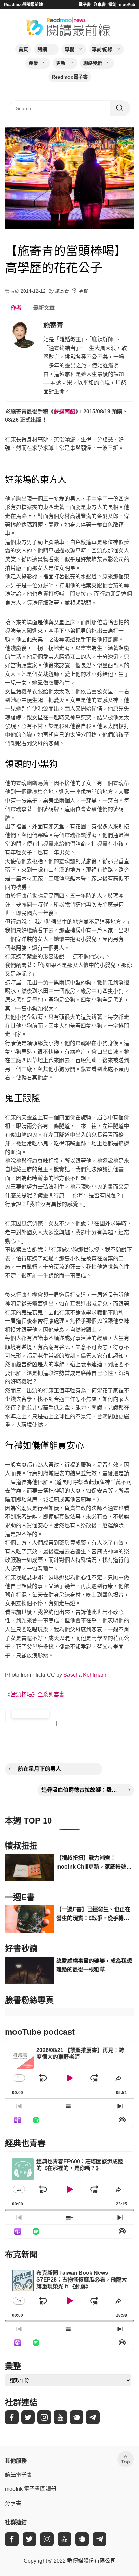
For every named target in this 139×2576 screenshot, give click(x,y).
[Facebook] (12, 2417)
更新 (61, 63)
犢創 (112, 5)
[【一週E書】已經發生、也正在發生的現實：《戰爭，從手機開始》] (29, 1919)
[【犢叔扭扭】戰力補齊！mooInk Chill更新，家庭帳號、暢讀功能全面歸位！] (29, 1867)
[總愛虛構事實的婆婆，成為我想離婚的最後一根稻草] (29, 1970)
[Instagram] (44, 2417)
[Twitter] (28, 2417)
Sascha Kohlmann (86, 1675)
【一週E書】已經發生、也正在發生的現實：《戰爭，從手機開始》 (93, 1914)
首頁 (23, 49)
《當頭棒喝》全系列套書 (35, 1694)
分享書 (100, 5)
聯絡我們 (93, 63)
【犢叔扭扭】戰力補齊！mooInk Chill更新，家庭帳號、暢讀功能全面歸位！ (94, 1863)
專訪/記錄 (102, 49)
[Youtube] (60, 2417)
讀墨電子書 (19, 2475)
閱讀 (42, 49)
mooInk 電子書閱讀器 (31, 2489)
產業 (33, 63)
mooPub (127, 5)
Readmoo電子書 (70, 77)
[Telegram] (93, 2417)
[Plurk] (77, 2417)
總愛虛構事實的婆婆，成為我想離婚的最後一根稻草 (94, 1965)
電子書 (85, 5)
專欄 (69, 49)
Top (126, 2462)
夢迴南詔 (64, 411)
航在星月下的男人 (39, 1769)
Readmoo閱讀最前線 (23, 5)
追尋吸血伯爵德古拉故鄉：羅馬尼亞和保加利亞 (81, 1790)
